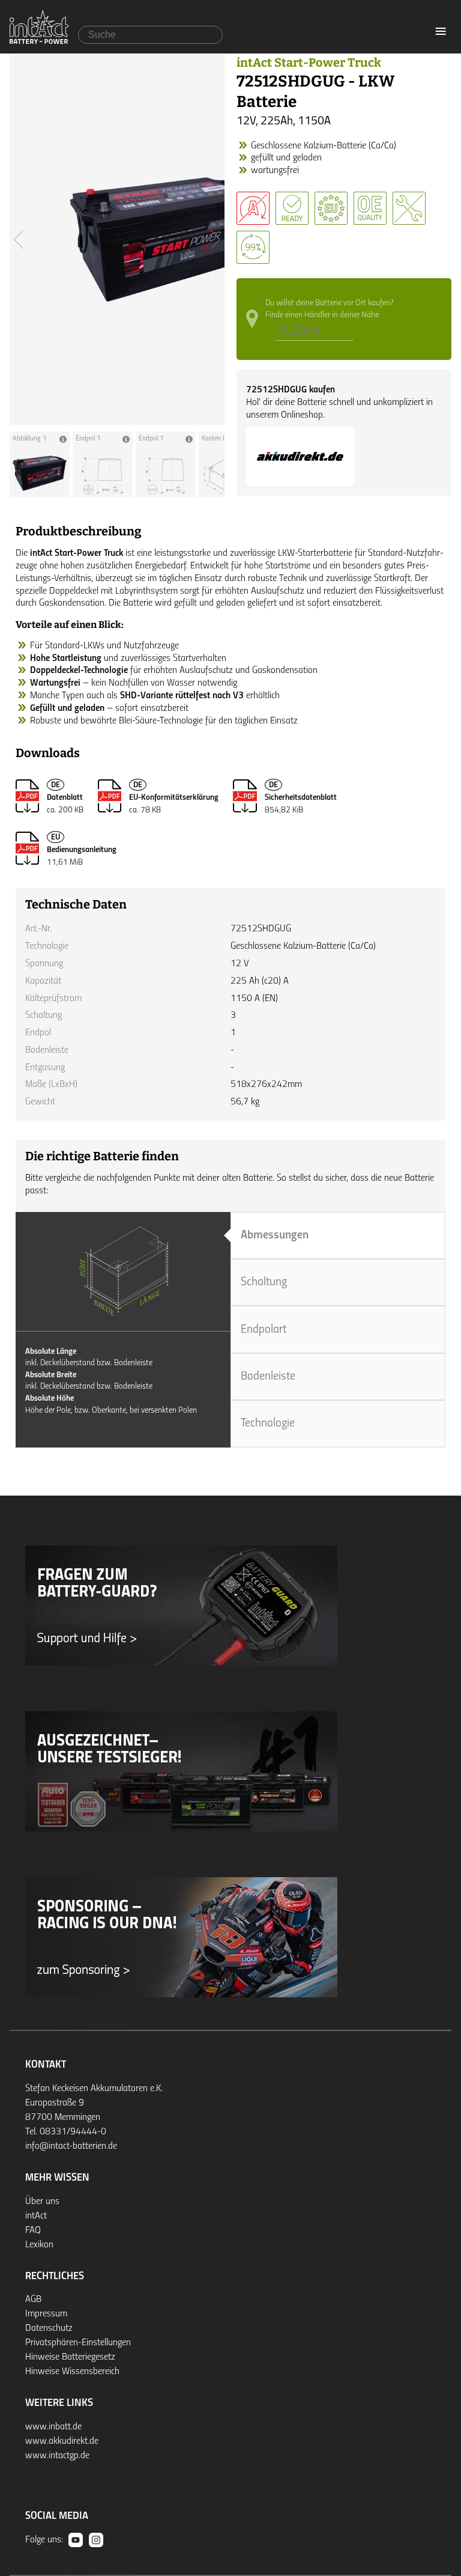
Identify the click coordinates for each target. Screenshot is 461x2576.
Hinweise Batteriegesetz (70, 2357)
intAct (36, 2216)
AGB (33, 2300)
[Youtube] (76, 2540)
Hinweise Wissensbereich (72, 2372)
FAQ (33, 2230)
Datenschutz (49, 2328)
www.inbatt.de (53, 2427)
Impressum (46, 2314)
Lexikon (39, 2245)
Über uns (42, 2202)
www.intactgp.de (57, 2456)
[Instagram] (96, 2540)
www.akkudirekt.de (62, 2441)
